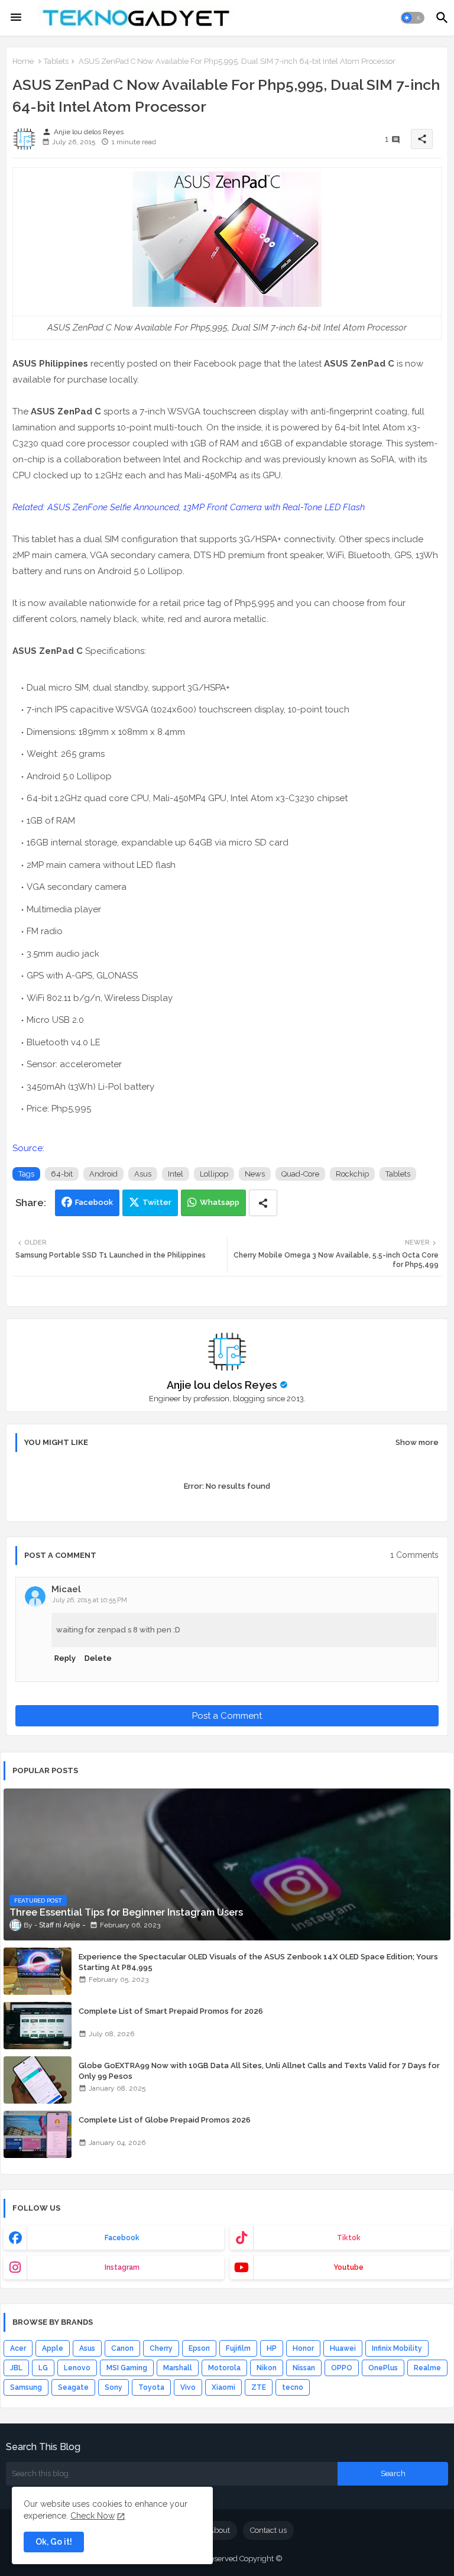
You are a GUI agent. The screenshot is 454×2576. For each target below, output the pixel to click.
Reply (65, 1658)
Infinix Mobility (397, 2348)
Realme (427, 2368)
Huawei (343, 2348)
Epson (199, 2348)
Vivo (188, 2387)
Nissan (304, 2368)
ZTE (259, 2387)
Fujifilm (238, 2348)
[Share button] (263, 1203)
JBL (16, 2368)
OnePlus (383, 2368)
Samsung (26, 2387)
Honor (303, 2348)
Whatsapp (220, 1202)
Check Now (93, 2516)
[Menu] (16, 18)
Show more (417, 1442)
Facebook (94, 1202)
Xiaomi (223, 2387)
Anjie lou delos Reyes (222, 1385)
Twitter (157, 1202)
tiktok (349, 2238)
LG (43, 2368)
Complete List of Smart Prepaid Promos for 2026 (171, 2011)
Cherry (161, 2348)
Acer (18, 2348)
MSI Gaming (127, 2368)
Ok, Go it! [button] (54, 2542)
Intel (176, 1174)
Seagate (73, 2387)
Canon (122, 2348)
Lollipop (214, 1174)
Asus (143, 1174)
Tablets (56, 61)
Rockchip (352, 1174)
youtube (348, 2267)
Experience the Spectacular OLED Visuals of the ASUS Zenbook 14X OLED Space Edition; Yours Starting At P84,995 (258, 1962)
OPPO (342, 2368)
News (255, 1174)
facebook (122, 2238)
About (219, 2530)
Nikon (267, 2368)
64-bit (62, 1174)
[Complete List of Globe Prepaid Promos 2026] (38, 2134)
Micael (66, 1589)
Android (103, 1174)
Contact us (268, 2530)
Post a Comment (227, 1716)
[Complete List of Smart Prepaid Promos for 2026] (38, 2026)
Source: (28, 1148)
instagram (122, 2267)
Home (23, 61)
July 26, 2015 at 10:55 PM (90, 1600)
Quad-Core (300, 1174)
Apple (53, 2348)
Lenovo (77, 2368)
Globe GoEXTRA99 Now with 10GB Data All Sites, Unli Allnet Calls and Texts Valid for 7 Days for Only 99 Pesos (259, 2071)
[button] (413, 18)
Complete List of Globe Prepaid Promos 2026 (165, 2120)
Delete (98, 1658)
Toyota (151, 2387)
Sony (113, 2387)
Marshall (178, 2368)
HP (272, 2348)
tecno (293, 2387)
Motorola (224, 2368)
